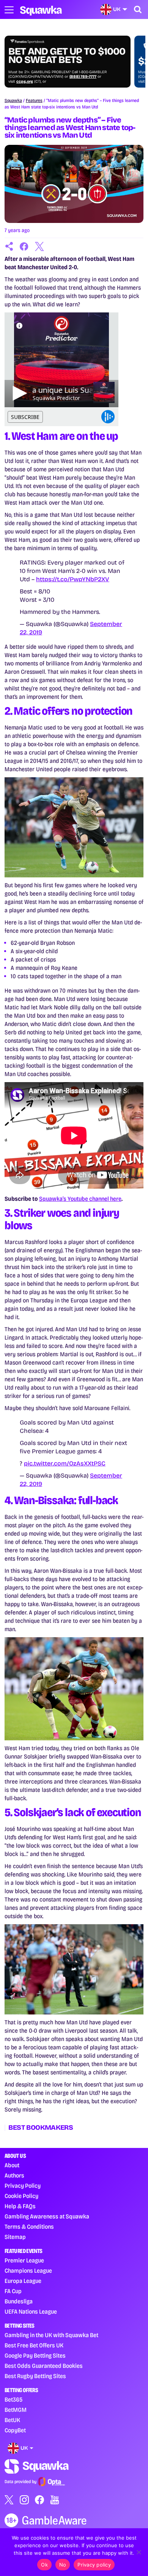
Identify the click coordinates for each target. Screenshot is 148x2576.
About (12, 2165)
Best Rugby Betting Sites (35, 2376)
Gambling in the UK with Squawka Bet (51, 2335)
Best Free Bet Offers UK (34, 2345)
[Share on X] (39, 246)
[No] (139, 2552)
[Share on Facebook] (24, 246)
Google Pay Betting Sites (35, 2356)
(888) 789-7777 (83, 77)
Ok (44, 2565)
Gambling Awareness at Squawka (47, 2216)
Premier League (24, 2260)
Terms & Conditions (29, 2227)
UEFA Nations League (31, 2312)
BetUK (12, 2420)
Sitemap (15, 2237)
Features (34, 100)
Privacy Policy (23, 2186)
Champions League (28, 2271)
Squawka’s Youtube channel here (80, 1199)
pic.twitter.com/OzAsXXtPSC (65, 1463)
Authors (14, 2175)
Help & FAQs (20, 2206)
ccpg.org (25, 82)
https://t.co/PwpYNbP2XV (73, 579)
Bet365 (13, 2400)
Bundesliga (19, 2301)
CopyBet (15, 2430)
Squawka (13, 100)
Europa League (23, 2281)
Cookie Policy (21, 2196)
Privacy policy (94, 2565)
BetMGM (16, 2410)
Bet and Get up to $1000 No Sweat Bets (67, 56)
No (63, 2565)
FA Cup (13, 2291)
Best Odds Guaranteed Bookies (44, 2366)
